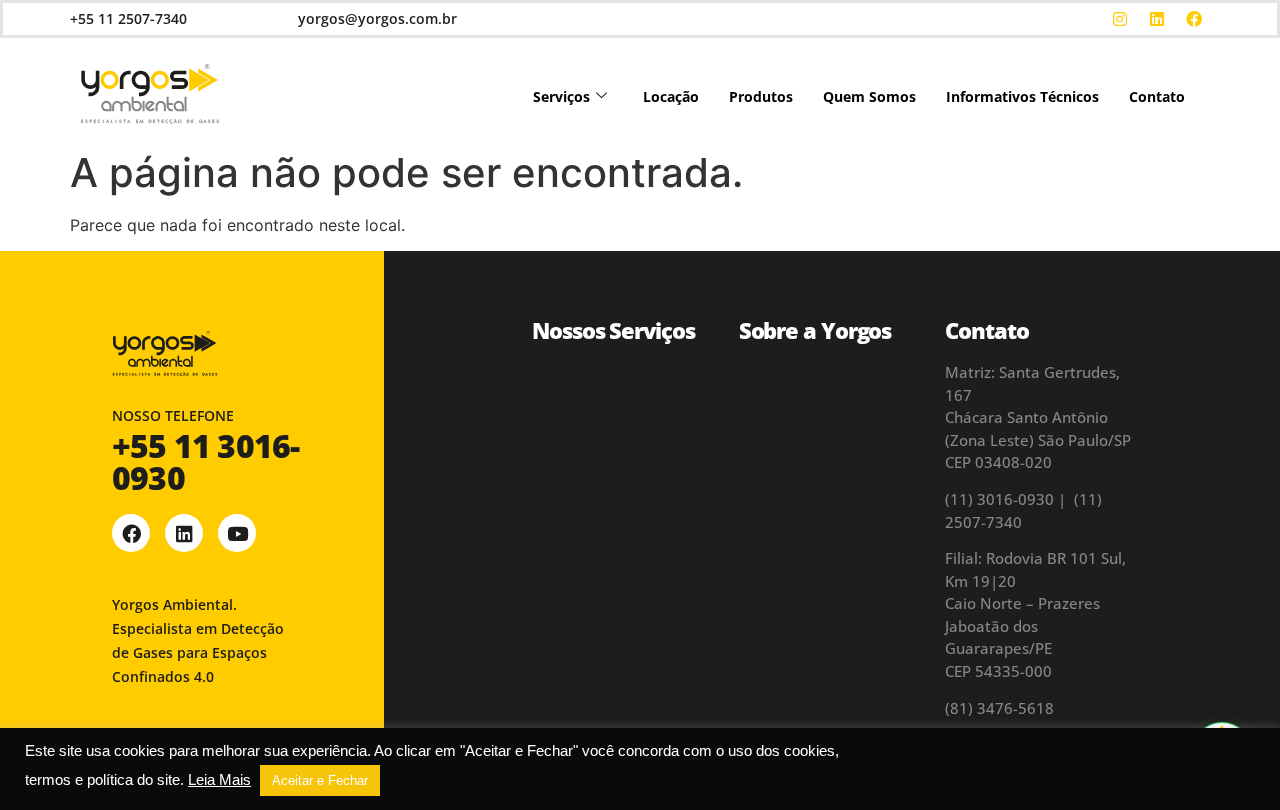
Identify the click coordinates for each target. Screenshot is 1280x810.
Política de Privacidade (824, 477)
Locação (671, 96)
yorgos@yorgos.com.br (377, 18)
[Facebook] (1194, 19)
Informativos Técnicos (1022, 96)
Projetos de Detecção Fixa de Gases (613, 377)
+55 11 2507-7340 (128, 18)
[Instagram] (1120, 19)
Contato (1157, 96)
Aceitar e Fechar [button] (320, 780)
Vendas (560, 493)
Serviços (561, 96)
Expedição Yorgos (599, 653)
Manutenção (580, 565)
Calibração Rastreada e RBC (619, 609)
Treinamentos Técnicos (620, 421)
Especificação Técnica (613, 457)
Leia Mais (219, 780)
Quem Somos (869, 96)
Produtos (761, 96)
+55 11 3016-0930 (205, 461)
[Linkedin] (1157, 19)
